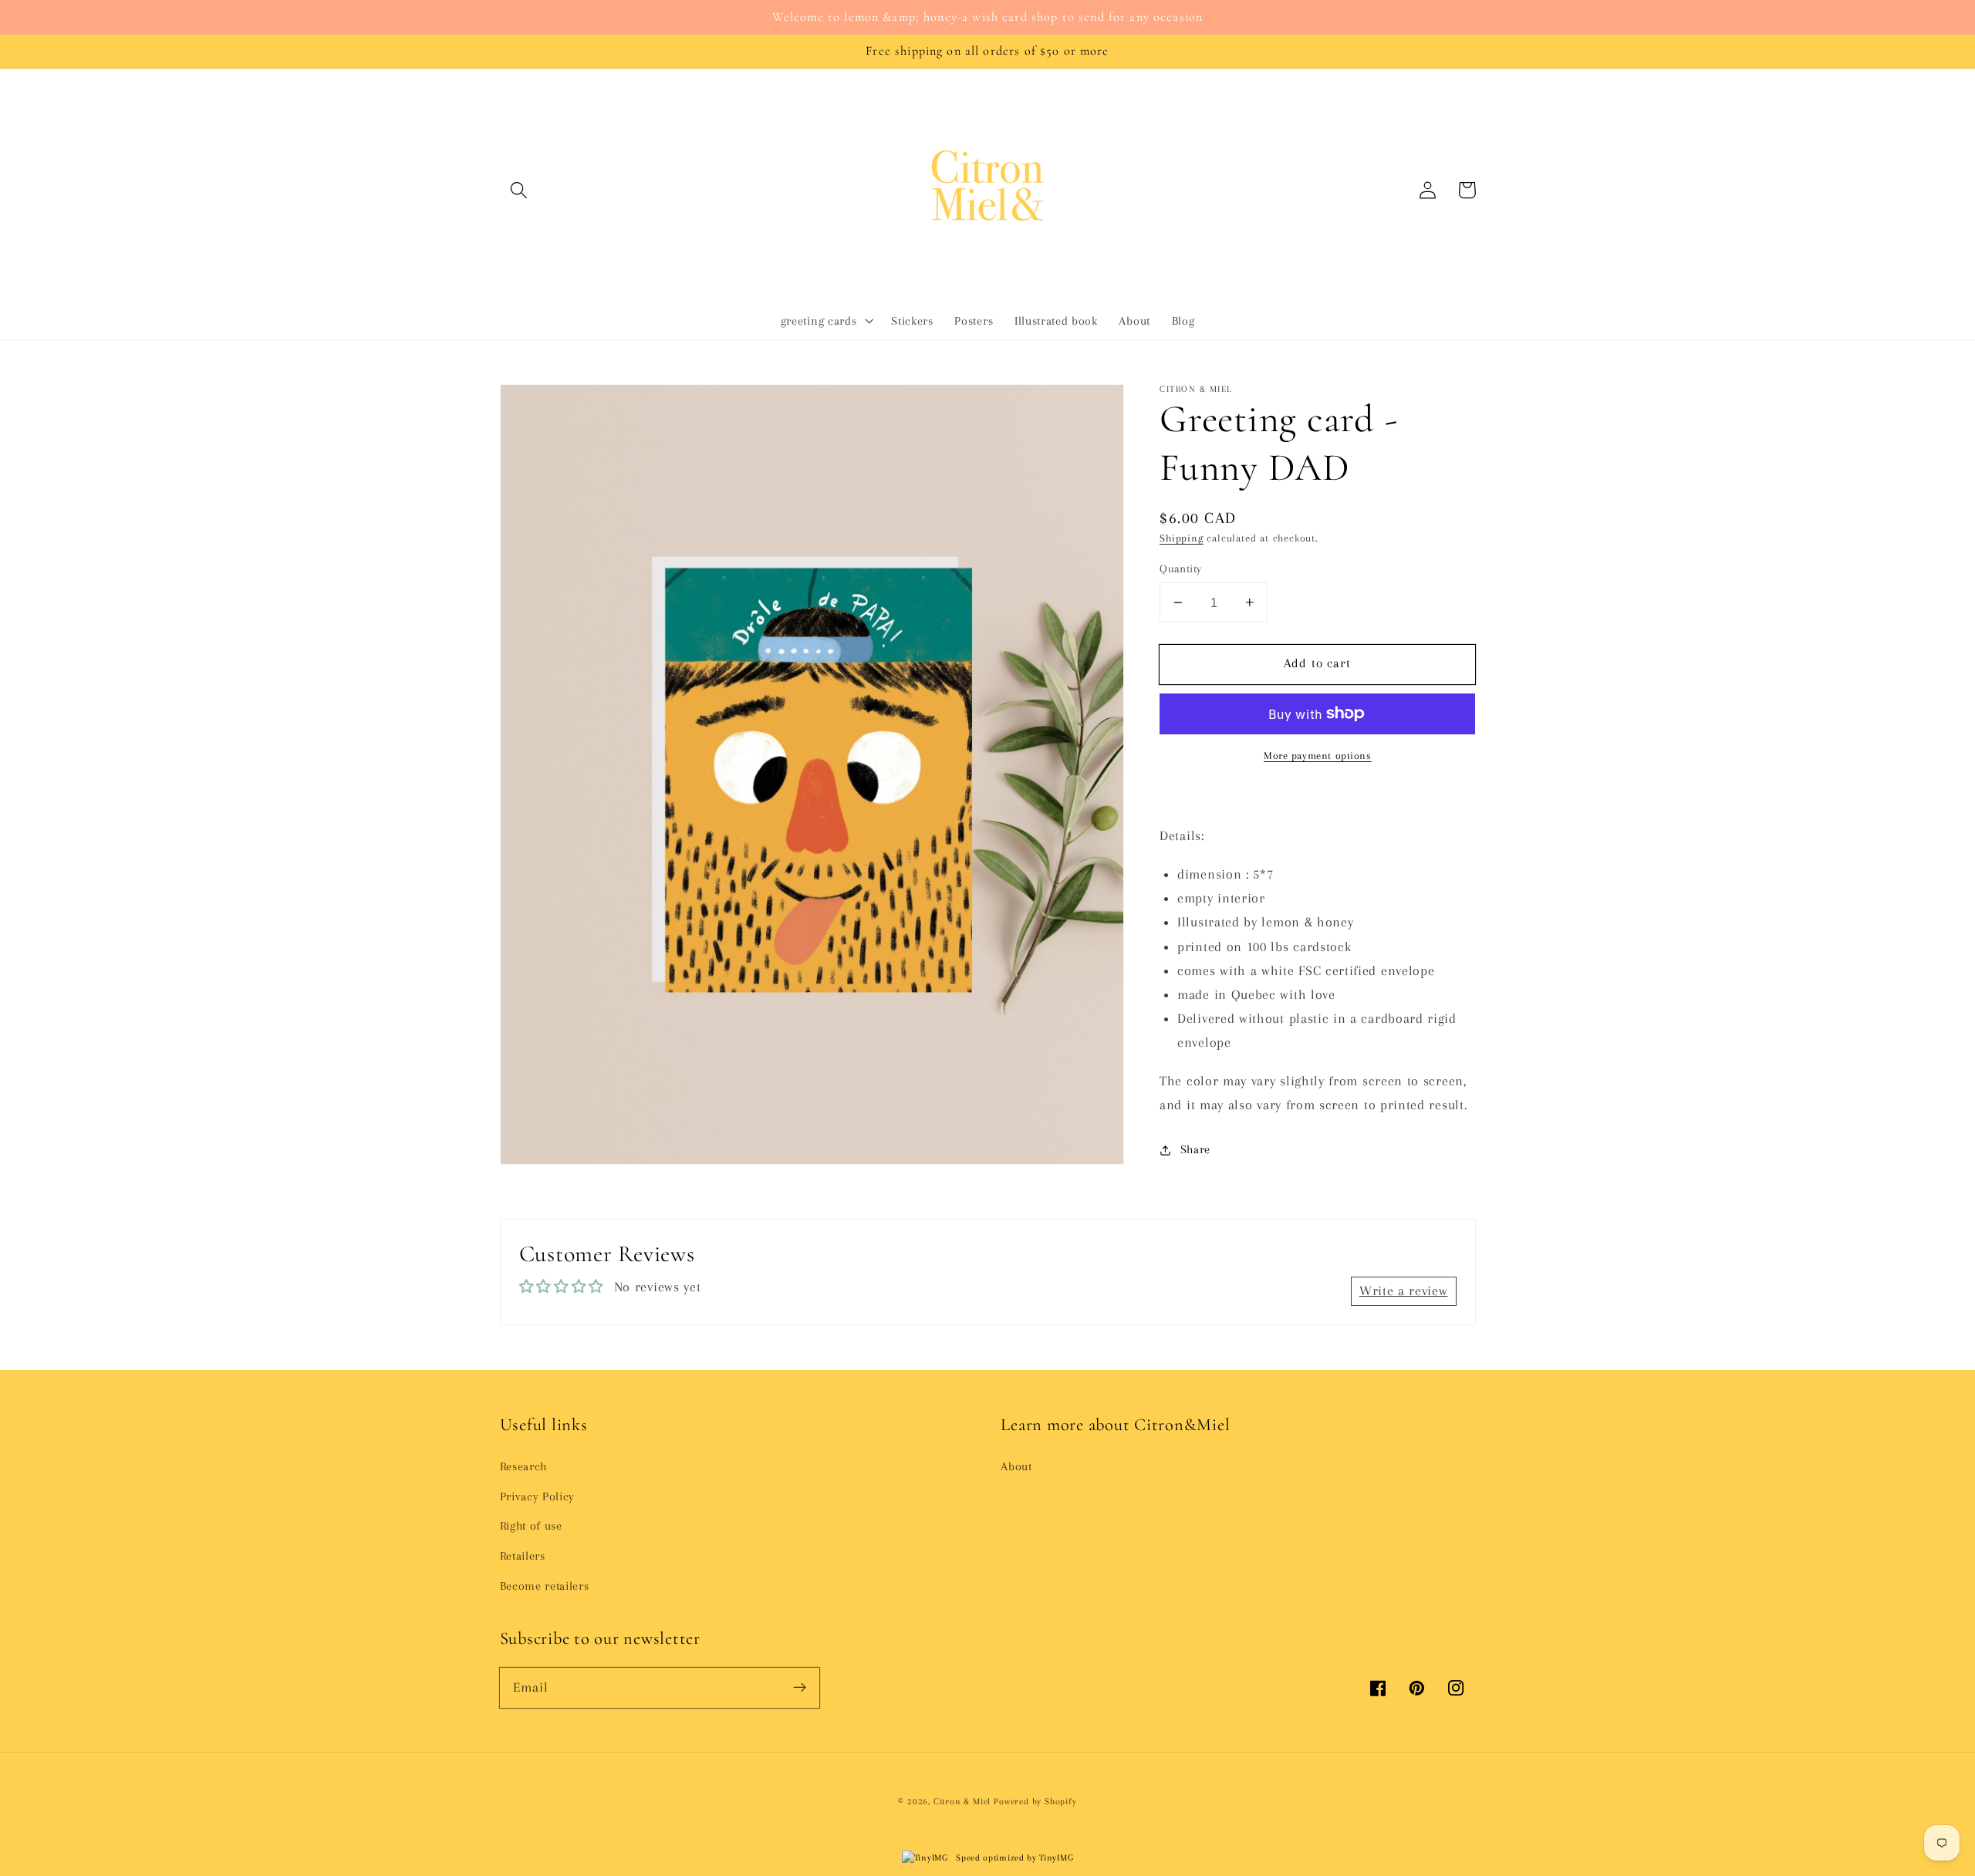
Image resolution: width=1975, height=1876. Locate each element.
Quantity (1181, 569)
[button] (520, 190)
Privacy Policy (538, 1496)
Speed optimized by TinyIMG (1013, 1858)
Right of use (531, 1526)
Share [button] (1195, 1149)
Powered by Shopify (1035, 1802)
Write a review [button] (1404, 1291)
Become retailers (545, 1586)
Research (524, 1466)
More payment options (1318, 756)
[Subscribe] (800, 1687)
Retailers (523, 1556)
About (1016, 1466)
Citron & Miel (964, 1802)
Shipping (1181, 538)
